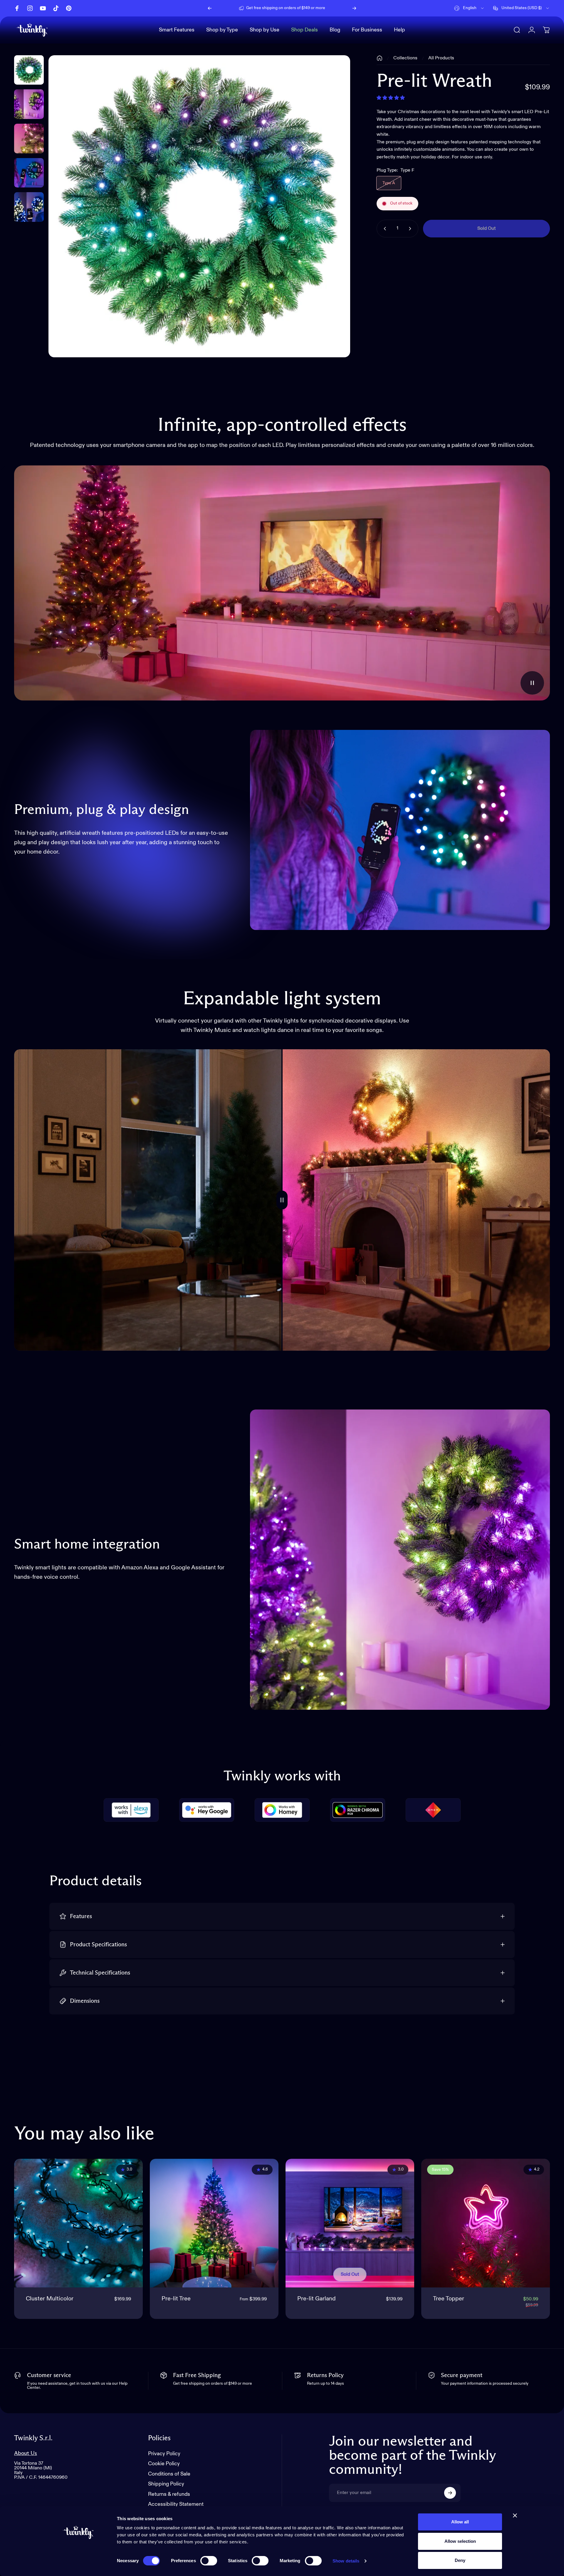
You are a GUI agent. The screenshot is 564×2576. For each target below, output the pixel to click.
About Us (26, 2453)
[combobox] (469, 8)
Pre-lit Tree (176, 2299)
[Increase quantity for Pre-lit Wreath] (411, 229)
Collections (405, 58)
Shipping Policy (166, 2484)
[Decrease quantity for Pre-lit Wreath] (384, 229)
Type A (389, 183)
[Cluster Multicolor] (78, 2223)
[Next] (354, 8)
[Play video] (282, 583)
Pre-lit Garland (317, 2299)
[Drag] (282, 1200)
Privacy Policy (164, 2454)
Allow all (460, 2522)
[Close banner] (515, 2515)
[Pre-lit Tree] (214, 2223)
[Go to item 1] (29, 104)
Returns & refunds (169, 2494)
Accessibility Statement (176, 2504)
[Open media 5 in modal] (199, 206)
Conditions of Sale (169, 2474)
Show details (346, 2561)
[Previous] (210, 8)
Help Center (331, 8)
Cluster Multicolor (50, 2299)
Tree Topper (449, 2299)
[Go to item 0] (29, 70)
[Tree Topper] (486, 2223)
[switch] (209, 2561)
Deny (460, 2560)
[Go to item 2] (29, 139)
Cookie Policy (164, 2464)
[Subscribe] (450, 2493)
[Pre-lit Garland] (350, 2223)
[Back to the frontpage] (380, 58)
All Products (441, 58)
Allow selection (460, 2541)
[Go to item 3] (29, 173)
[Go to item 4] (29, 207)
